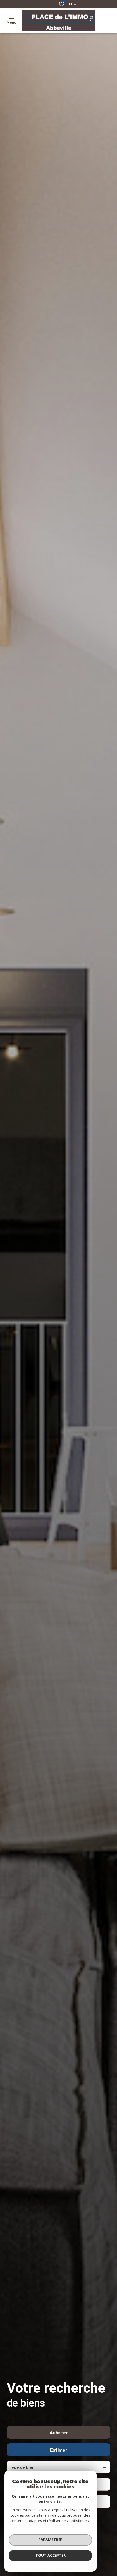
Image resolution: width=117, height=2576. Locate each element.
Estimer (59, 2450)
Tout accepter (51, 2555)
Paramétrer (50, 2540)
